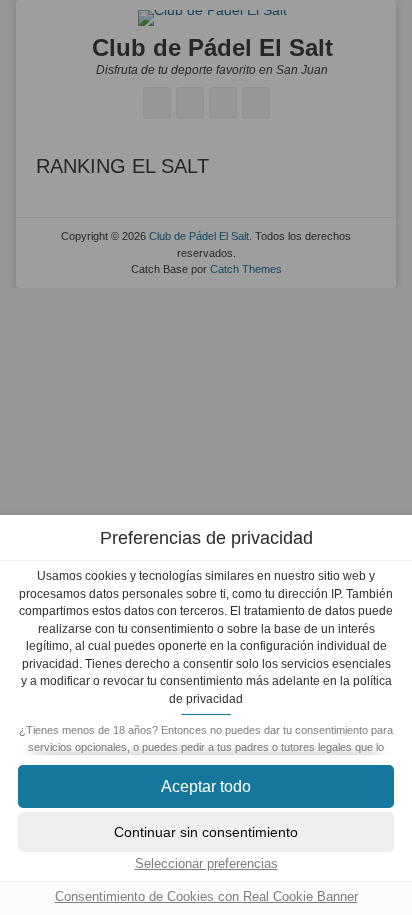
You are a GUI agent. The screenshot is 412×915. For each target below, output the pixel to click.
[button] (206, 786)
